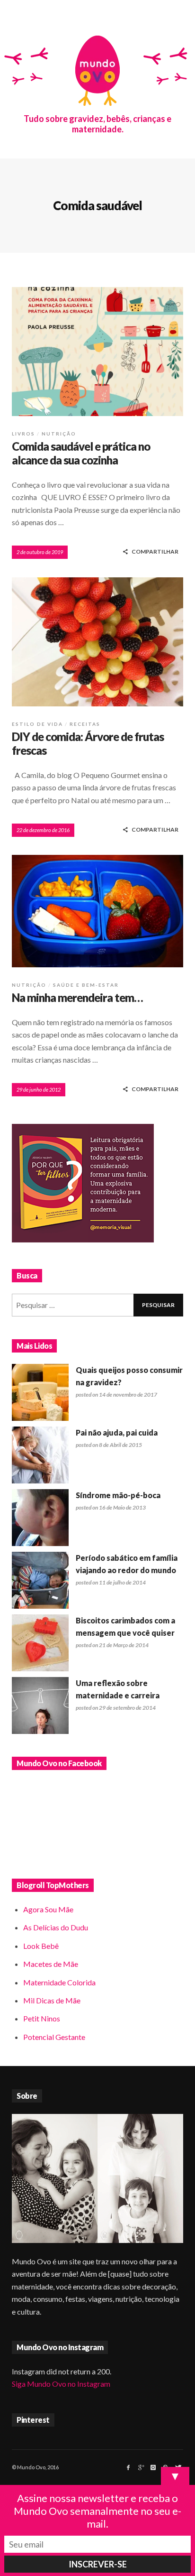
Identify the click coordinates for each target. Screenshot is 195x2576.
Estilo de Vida (37, 724)
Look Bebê (41, 1946)
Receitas (85, 724)
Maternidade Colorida (59, 1982)
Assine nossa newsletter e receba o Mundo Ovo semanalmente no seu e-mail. (97, 2511)
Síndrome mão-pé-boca (118, 1495)
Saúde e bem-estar (86, 985)
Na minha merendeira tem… (77, 997)
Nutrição (59, 434)
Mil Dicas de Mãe (52, 2000)
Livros (23, 434)
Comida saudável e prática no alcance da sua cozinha (81, 453)
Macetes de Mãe (51, 1964)
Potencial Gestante (54, 2037)
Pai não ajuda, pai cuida (117, 1432)
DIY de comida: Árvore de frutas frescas (88, 743)
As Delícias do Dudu (56, 1927)
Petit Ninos (42, 2018)
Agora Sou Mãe (48, 1909)
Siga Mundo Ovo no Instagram (61, 2384)
